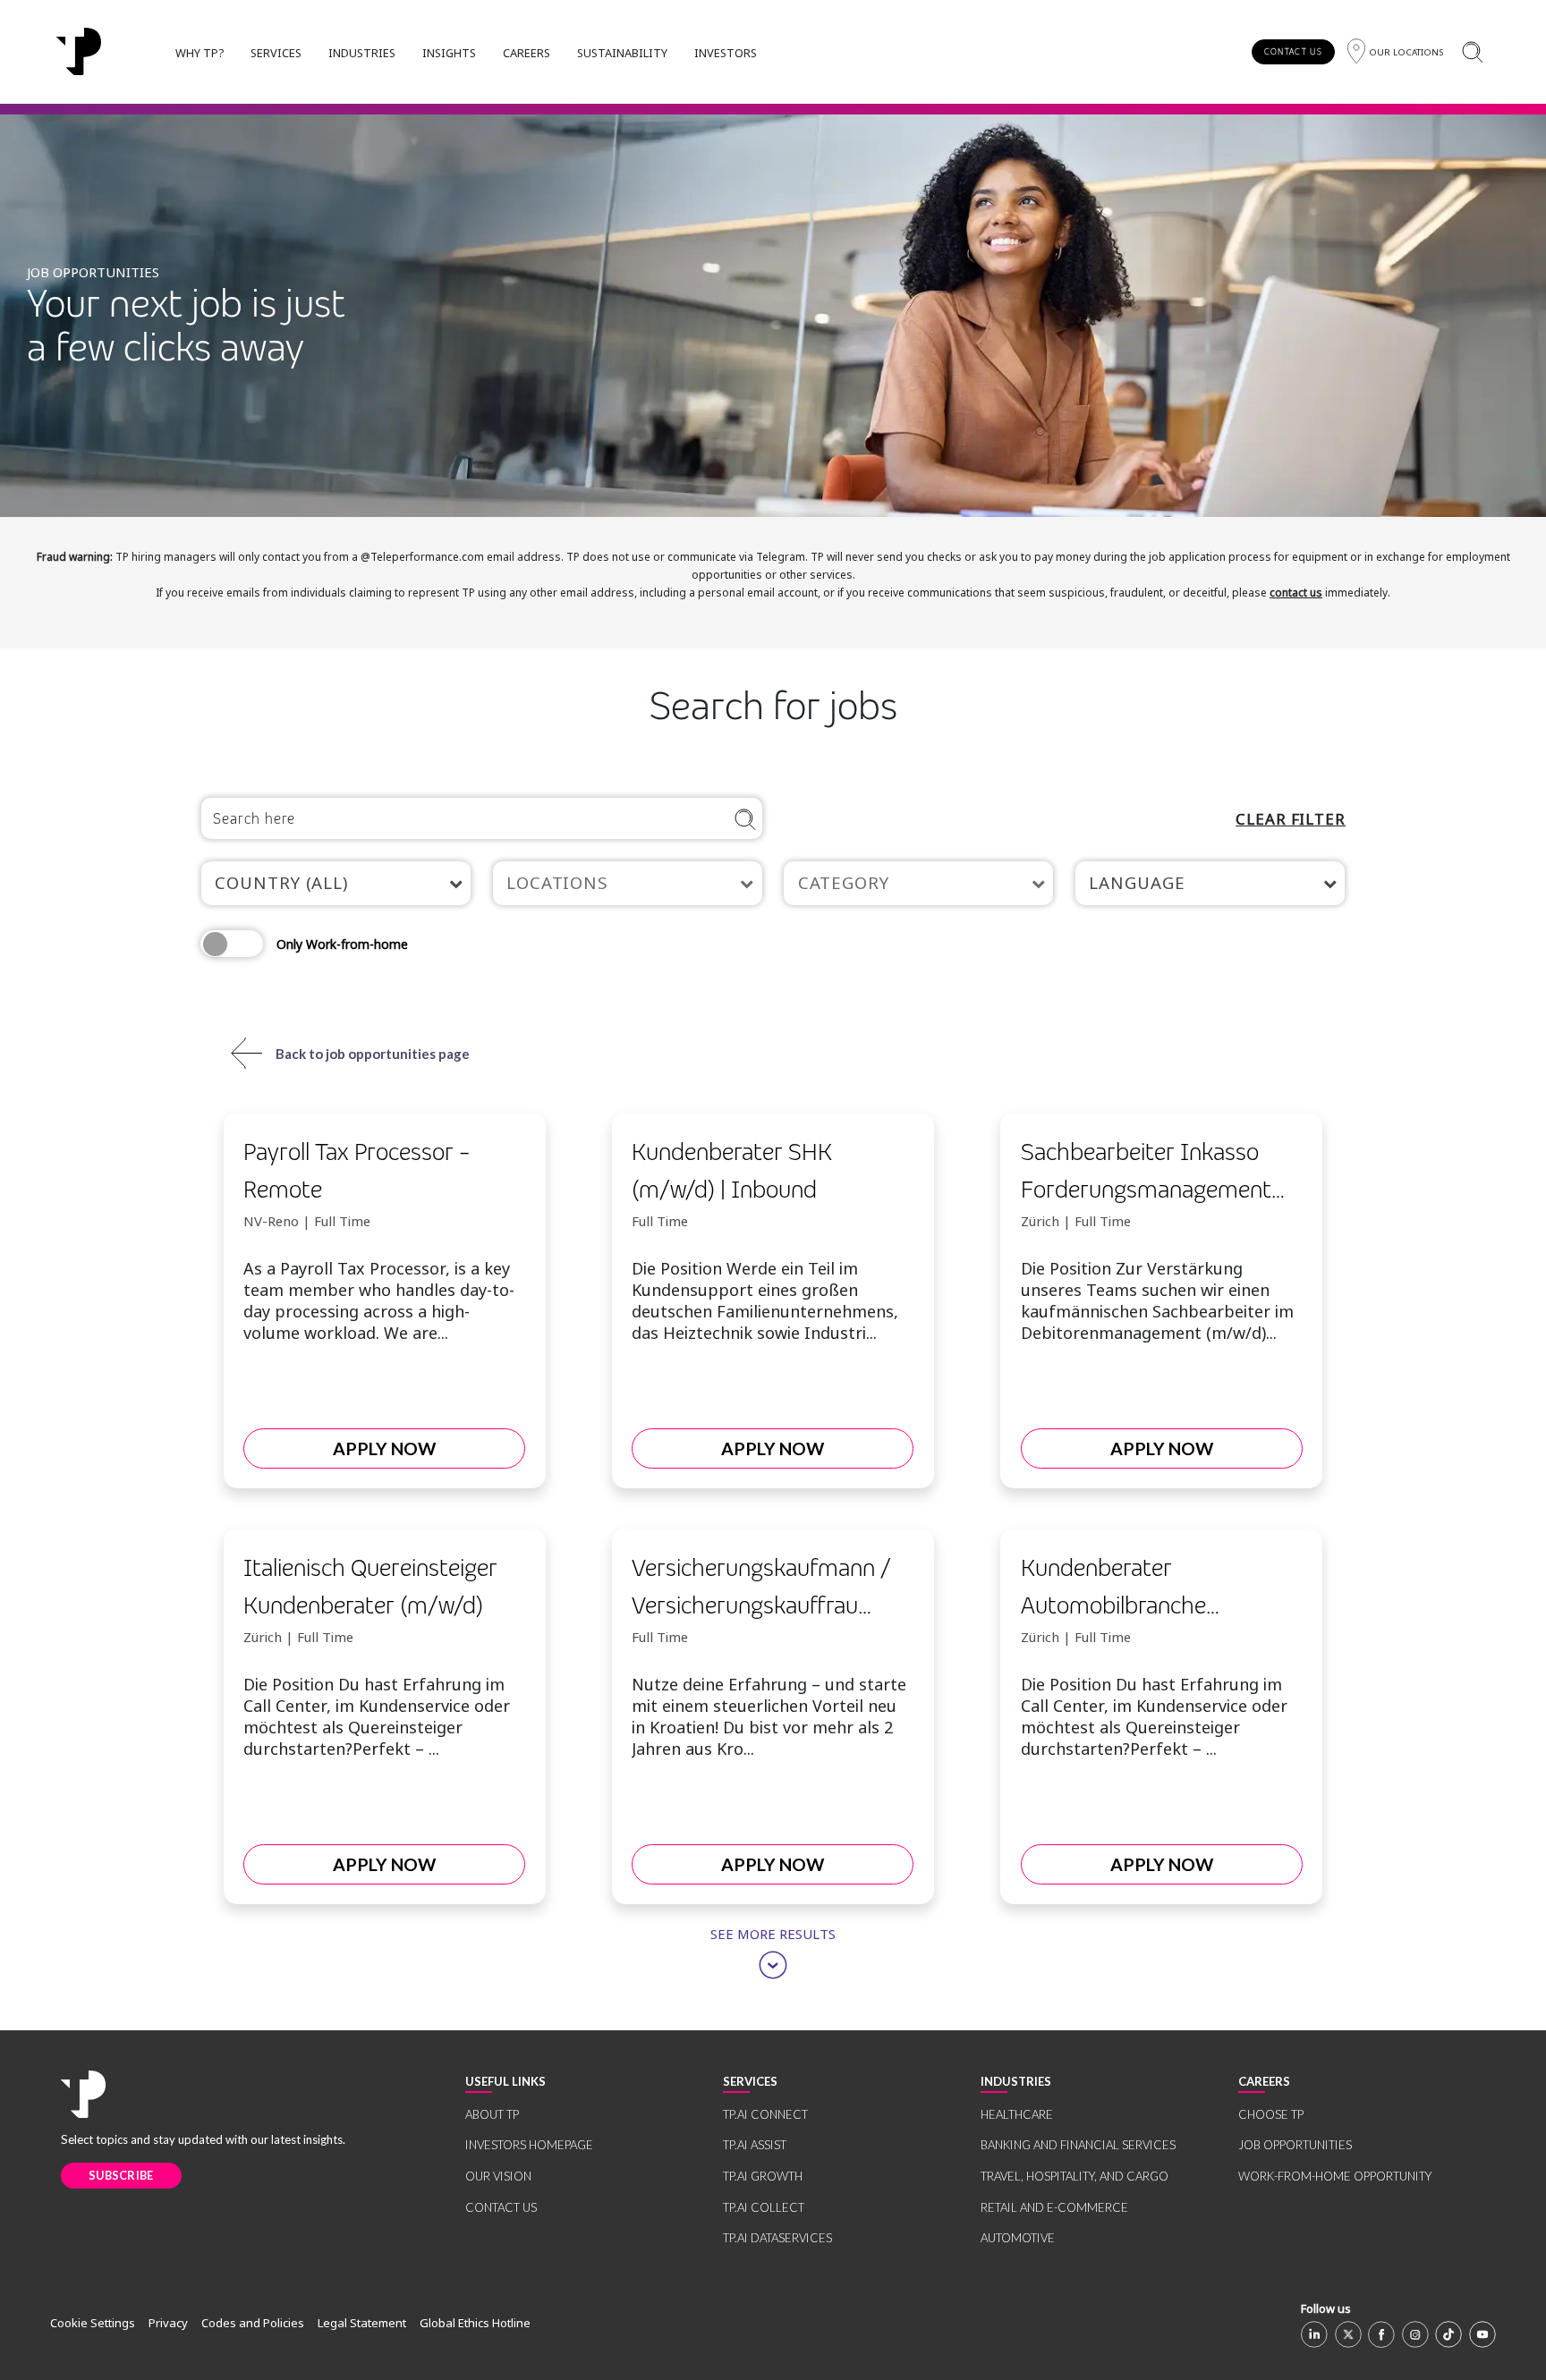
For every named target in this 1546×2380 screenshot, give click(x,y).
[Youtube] (1482, 2334)
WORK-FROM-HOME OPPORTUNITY (1335, 2176)
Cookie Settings (93, 2323)
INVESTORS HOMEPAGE (529, 2145)
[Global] (79, 52)
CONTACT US (1293, 51)
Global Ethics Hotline (475, 2323)
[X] (1348, 2334)
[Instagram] (1415, 2334)
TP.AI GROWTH (763, 2176)
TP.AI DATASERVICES (777, 2238)
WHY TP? (200, 53)
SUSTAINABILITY (622, 53)
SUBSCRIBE (121, 2175)
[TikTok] (1448, 2334)
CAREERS (527, 53)
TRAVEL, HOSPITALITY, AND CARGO (1075, 2176)
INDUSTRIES (362, 53)
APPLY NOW (384, 1448)
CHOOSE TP (1271, 2114)
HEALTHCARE (1017, 2114)
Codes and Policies (253, 2323)
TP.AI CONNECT (765, 2114)
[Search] (1472, 51)
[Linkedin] (1314, 2334)
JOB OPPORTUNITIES (1295, 2145)
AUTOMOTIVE (1018, 2238)
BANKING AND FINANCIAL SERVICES (1078, 2145)
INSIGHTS (449, 53)
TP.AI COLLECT (764, 2207)
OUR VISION (498, 2176)
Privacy (168, 2323)
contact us (1296, 593)
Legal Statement (362, 2323)
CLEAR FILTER (1291, 819)
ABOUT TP (492, 2114)
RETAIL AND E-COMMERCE (1054, 2207)
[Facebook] (1381, 2334)
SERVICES (276, 53)
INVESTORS (726, 53)
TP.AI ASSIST (755, 2145)
